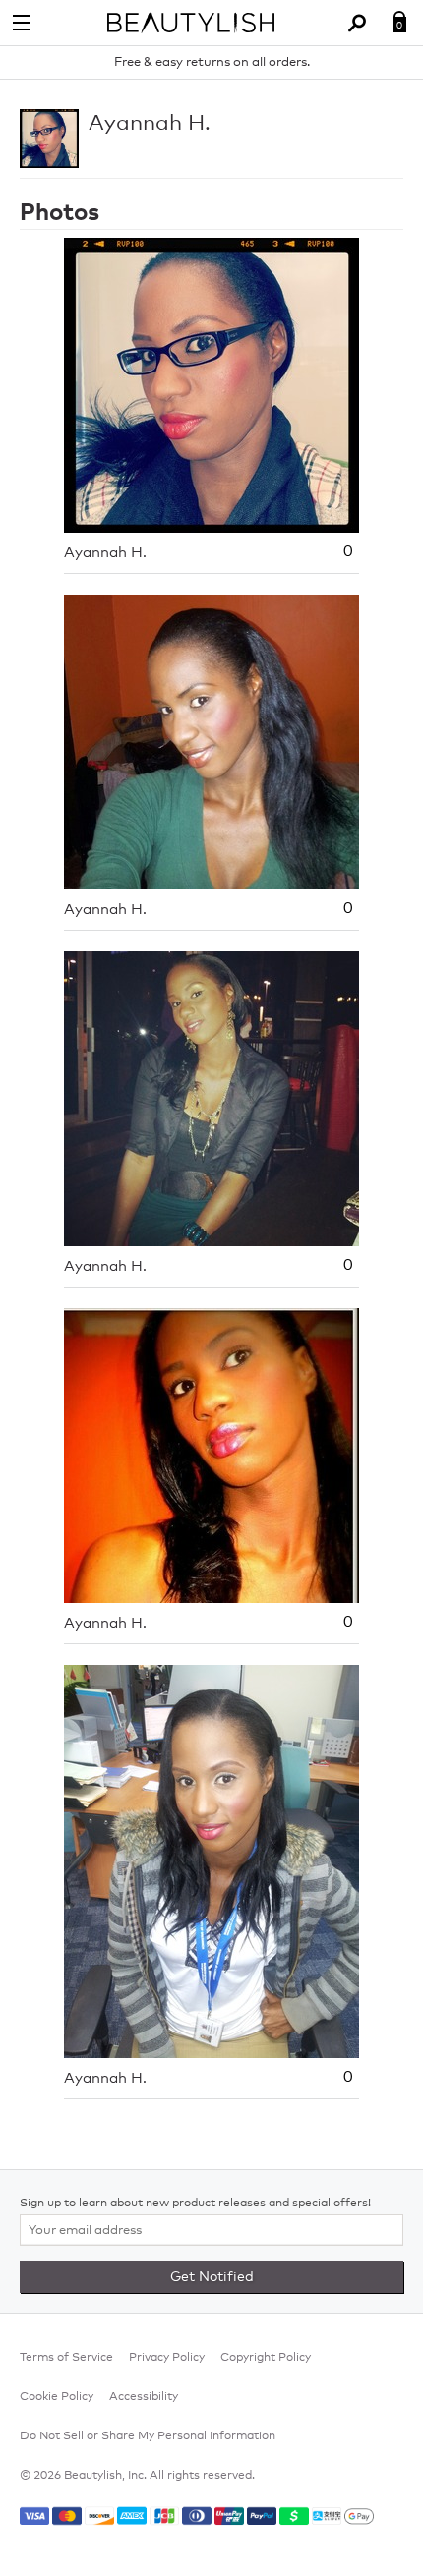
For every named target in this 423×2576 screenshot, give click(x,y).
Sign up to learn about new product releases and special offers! (195, 2204)
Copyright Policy (266, 2358)
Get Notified (212, 2277)
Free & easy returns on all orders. (212, 62)
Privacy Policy (167, 2358)
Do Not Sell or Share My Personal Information (148, 2436)
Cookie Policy (57, 2397)
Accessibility (144, 2397)
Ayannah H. (150, 124)
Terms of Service (66, 2358)
